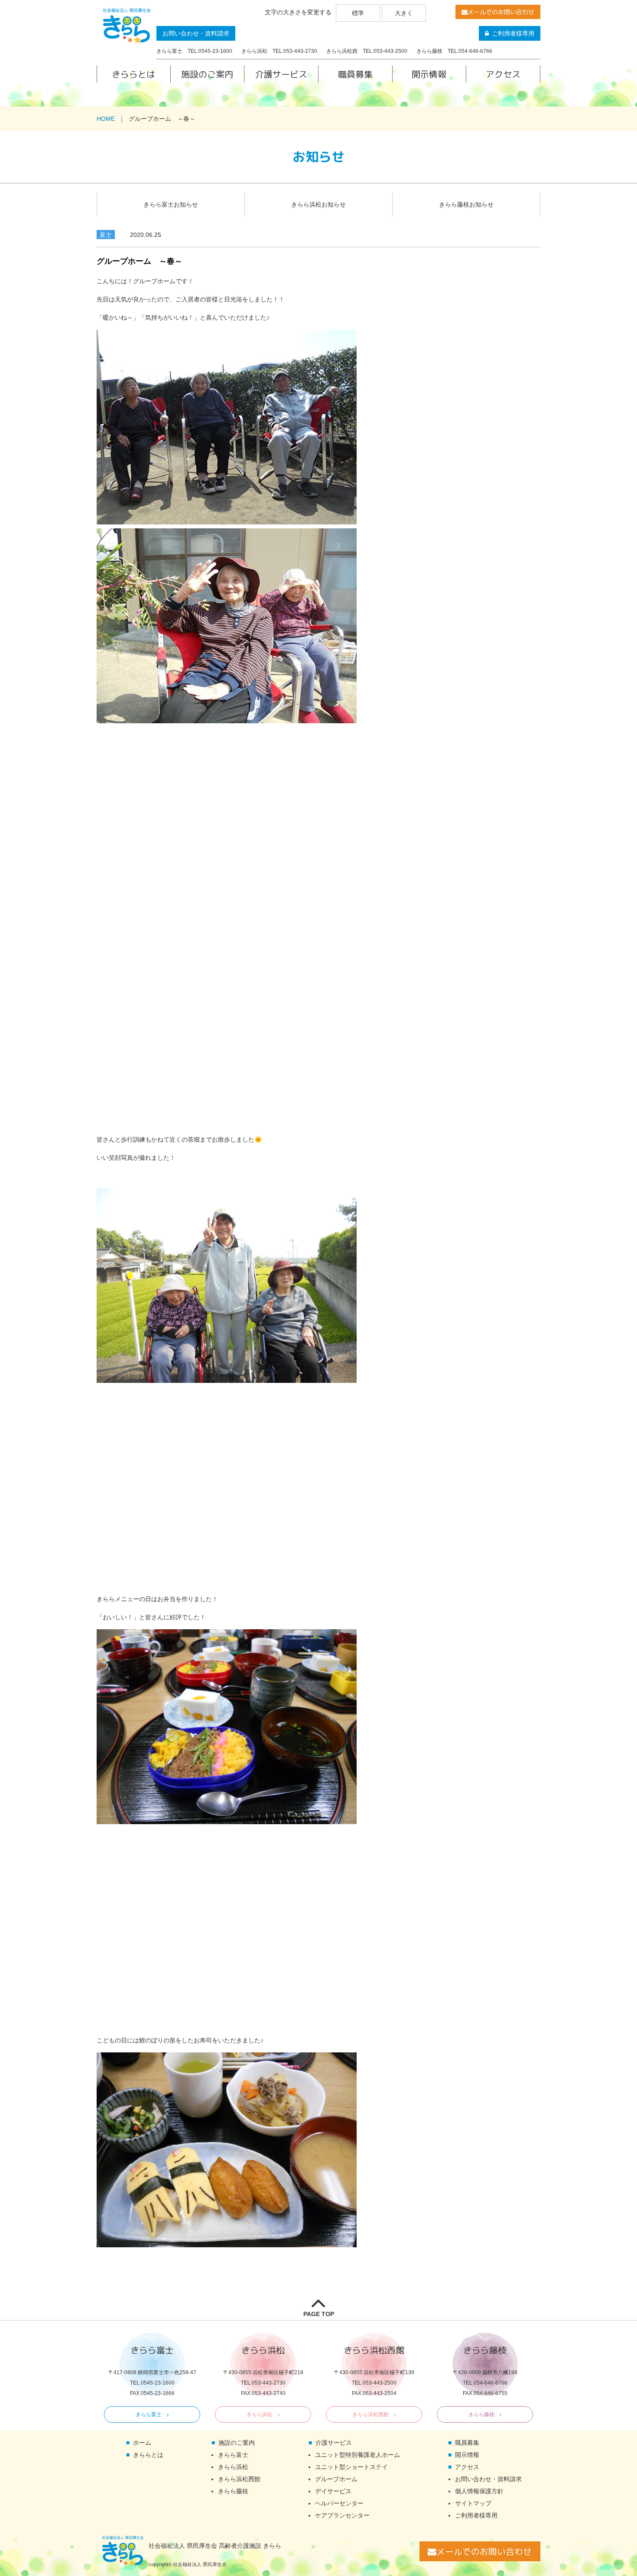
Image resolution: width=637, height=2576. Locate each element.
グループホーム (336, 2479)
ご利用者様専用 (513, 33)
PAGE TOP (319, 2314)
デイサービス (333, 2491)
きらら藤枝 (481, 2414)
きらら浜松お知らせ (318, 204)
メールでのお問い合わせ (501, 12)
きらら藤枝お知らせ (466, 204)
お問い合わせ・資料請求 (196, 33)
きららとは (133, 74)
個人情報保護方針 (479, 2491)
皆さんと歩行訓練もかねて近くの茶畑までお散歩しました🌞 (179, 1139)
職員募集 (355, 74)
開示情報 (429, 74)
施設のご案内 (207, 74)
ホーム (142, 2443)
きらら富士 (149, 2414)
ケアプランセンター (342, 2515)
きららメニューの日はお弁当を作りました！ (157, 1599)
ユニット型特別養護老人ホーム (357, 2455)
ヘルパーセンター (339, 2503)
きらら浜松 (260, 2414)
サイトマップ (473, 2503)
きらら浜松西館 (370, 2414)
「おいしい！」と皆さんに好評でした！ (151, 1617)
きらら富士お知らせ (171, 204)
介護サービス (281, 74)
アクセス (503, 74)
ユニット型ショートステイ (351, 2467)
